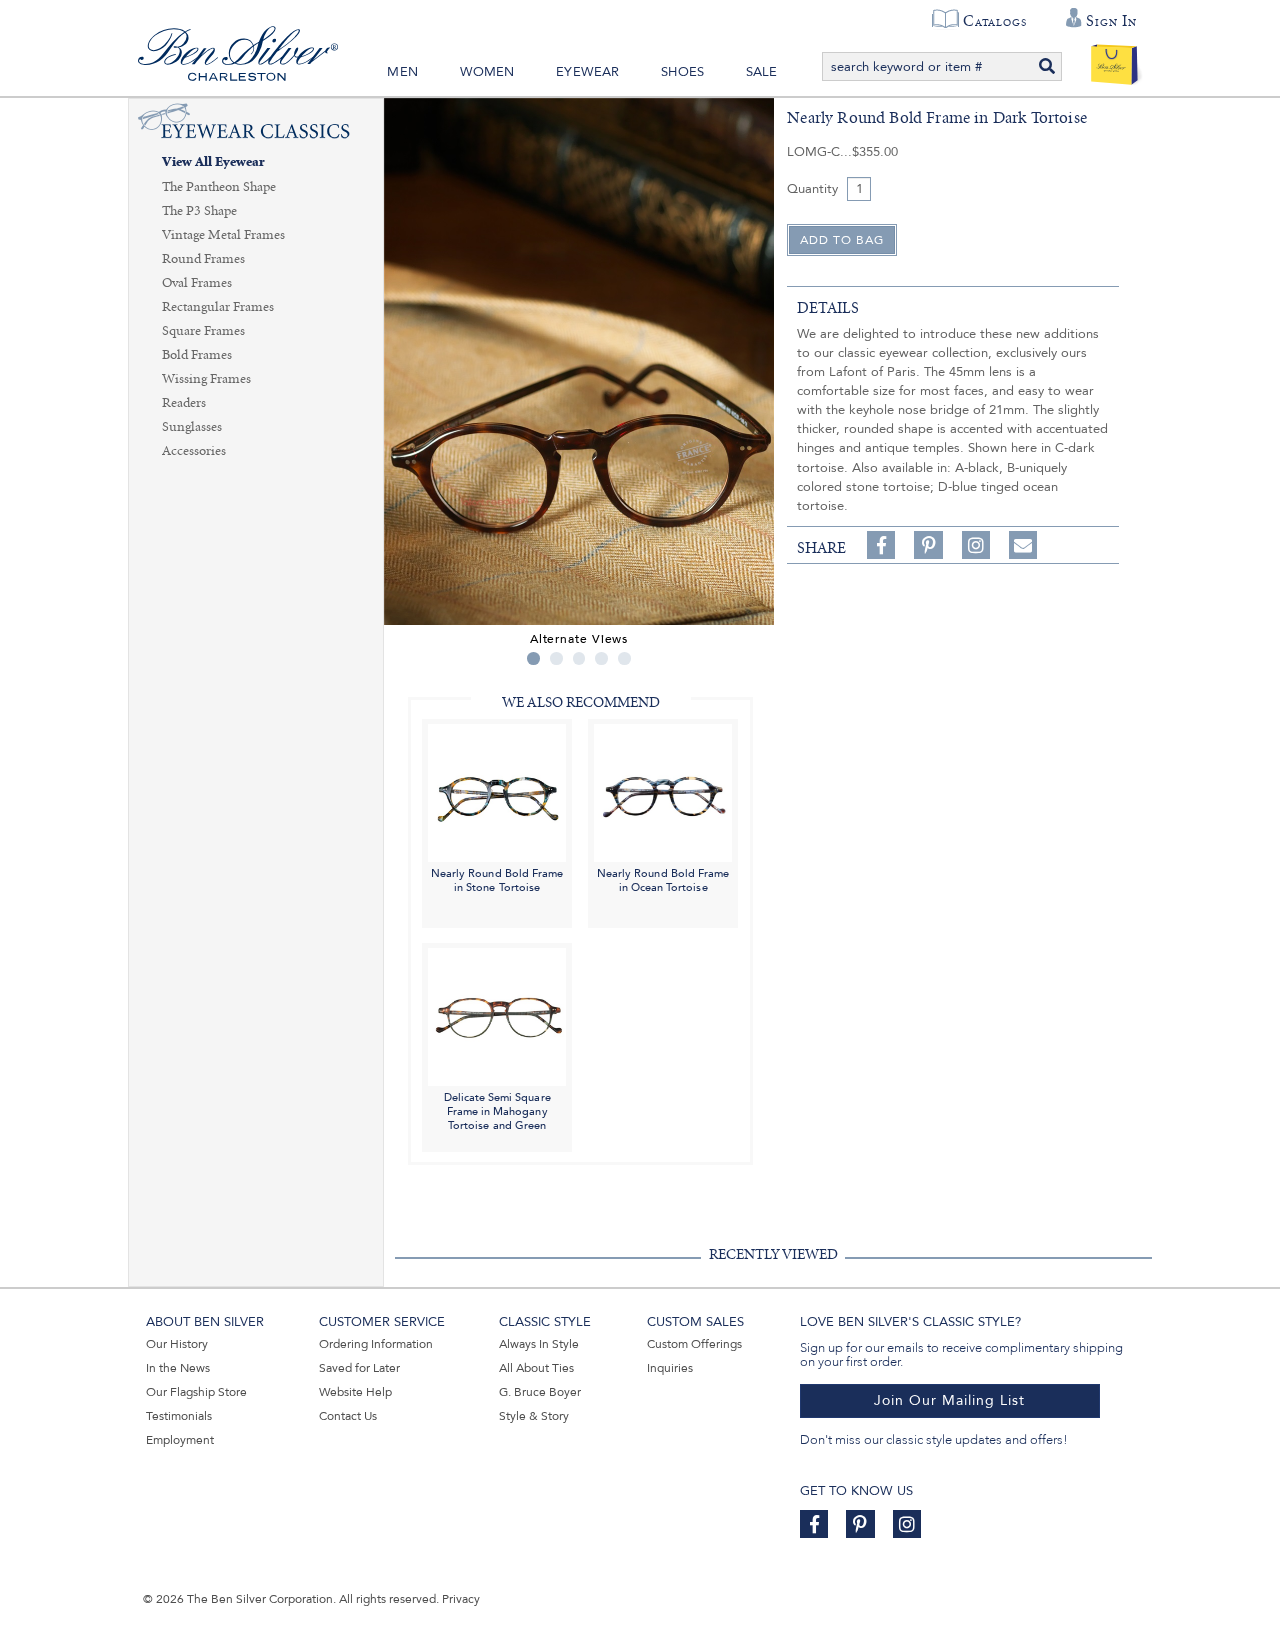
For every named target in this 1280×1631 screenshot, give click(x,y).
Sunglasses (192, 427)
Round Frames (203, 259)
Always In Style (539, 1344)
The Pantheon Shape (219, 187)
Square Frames (203, 331)
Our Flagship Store (196, 1392)
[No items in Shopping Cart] (1114, 60)
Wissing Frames (206, 379)
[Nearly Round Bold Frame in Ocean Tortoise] (663, 791)
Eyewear (587, 72)
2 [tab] (556, 658)
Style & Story (534, 1416)
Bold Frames (197, 355)
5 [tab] (624, 658)
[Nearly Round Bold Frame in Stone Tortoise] (497, 791)
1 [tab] (533, 658)
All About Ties (536, 1368)
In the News (178, 1368)
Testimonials (179, 1416)
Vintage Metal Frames (223, 235)
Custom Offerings (694, 1344)
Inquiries (670, 1368)
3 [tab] (579, 658)
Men (402, 72)
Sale (762, 72)
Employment (180, 1440)
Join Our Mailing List (949, 1400)
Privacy (461, 1599)
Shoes (682, 72)
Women (487, 72)
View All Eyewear (213, 162)
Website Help (355, 1392)
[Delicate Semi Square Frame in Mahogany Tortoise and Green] (497, 1015)
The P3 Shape (199, 211)
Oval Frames (197, 283)
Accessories (194, 451)
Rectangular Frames (218, 307)
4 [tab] (601, 658)
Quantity (812, 189)
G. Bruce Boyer (540, 1392)
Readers (184, 403)
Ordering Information (376, 1344)
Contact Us (348, 1416)
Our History (177, 1344)
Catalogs (994, 21)
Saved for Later (359, 1368)
